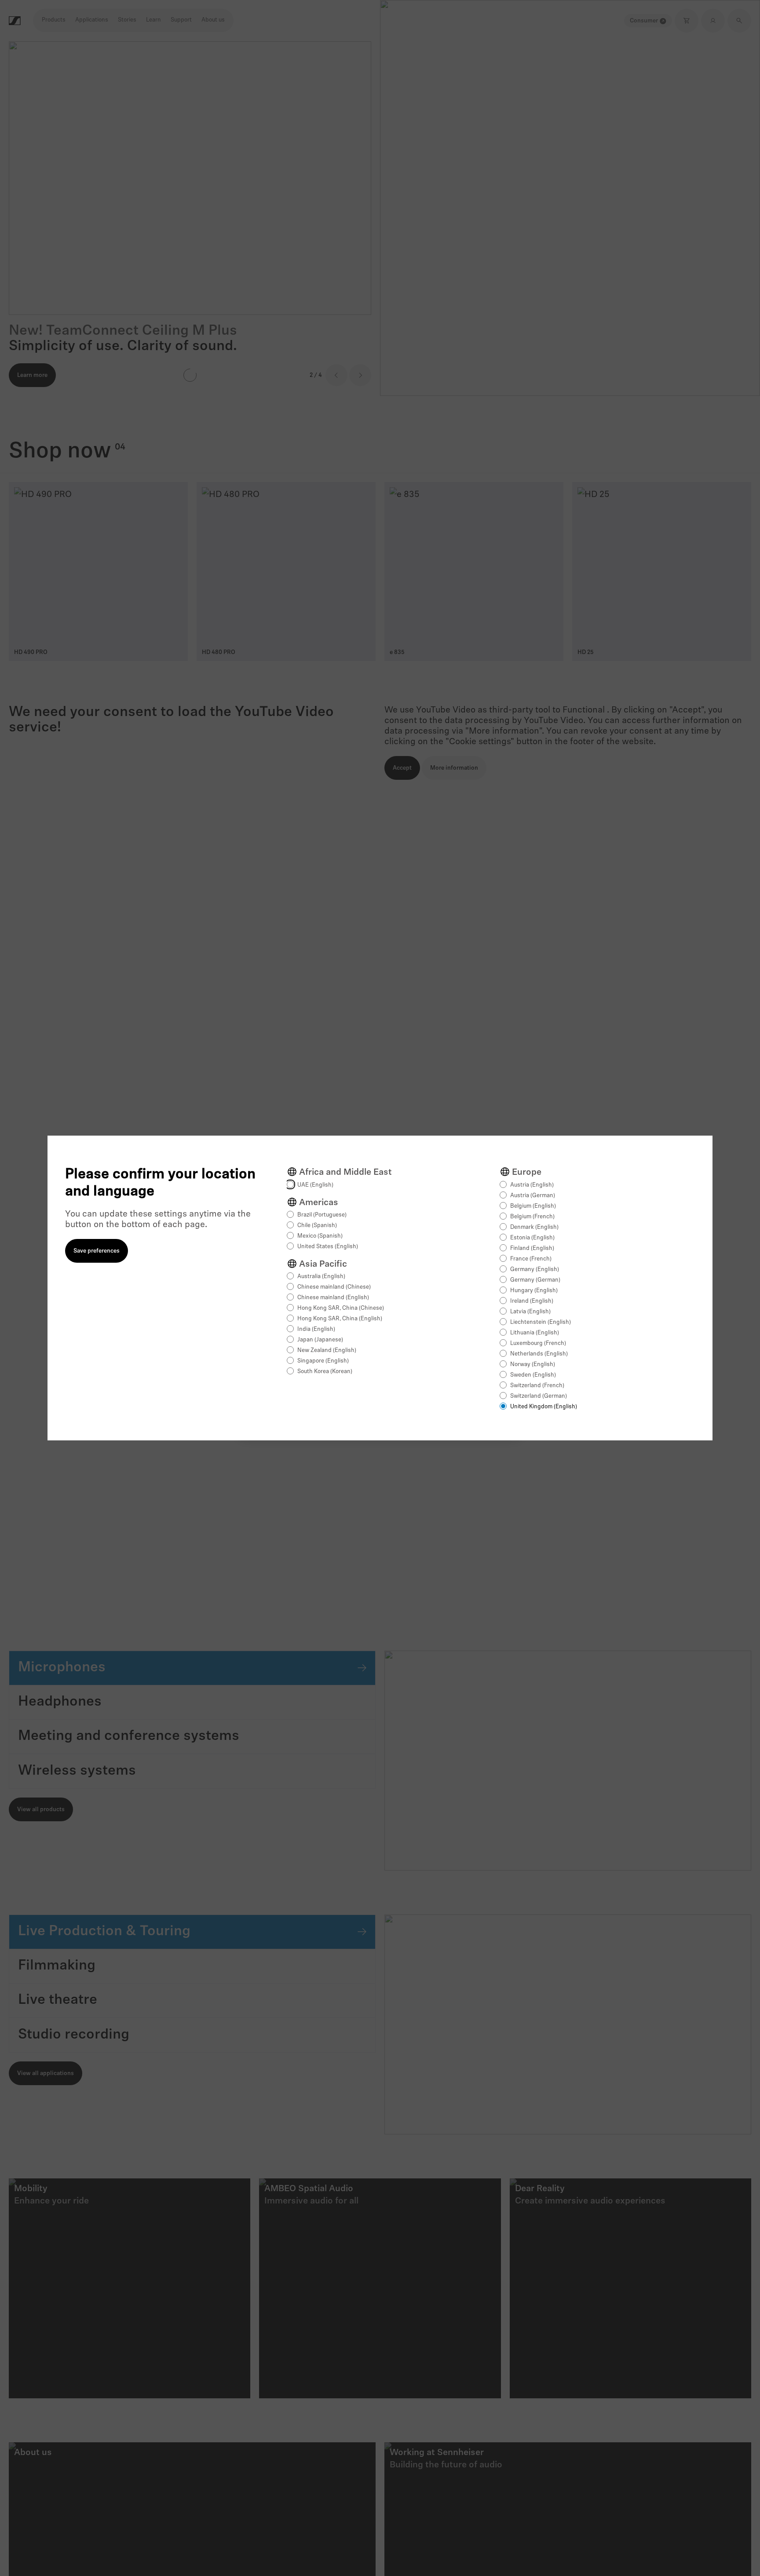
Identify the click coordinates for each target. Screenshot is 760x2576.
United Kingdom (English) (544, 1407)
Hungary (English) (534, 1291)
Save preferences (97, 1251)
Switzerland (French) (537, 1386)
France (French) (531, 1259)
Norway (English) (533, 1365)
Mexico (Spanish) (320, 1236)
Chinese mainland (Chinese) (334, 1287)
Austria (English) (532, 1185)
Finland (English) (532, 1248)
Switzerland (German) (539, 1396)
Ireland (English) (532, 1301)
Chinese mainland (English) (333, 1298)
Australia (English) (321, 1277)
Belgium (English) (533, 1206)
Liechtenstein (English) (541, 1322)
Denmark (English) (534, 1227)
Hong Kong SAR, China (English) (340, 1319)
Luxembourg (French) (538, 1343)
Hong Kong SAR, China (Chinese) (341, 1308)
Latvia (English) (530, 1312)
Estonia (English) (532, 1238)
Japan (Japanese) (320, 1340)
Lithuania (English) (535, 1333)
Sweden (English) (533, 1375)
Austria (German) (533, 1196)
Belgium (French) (532, 1217)
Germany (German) (535, 1280)
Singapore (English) (323, 1361)
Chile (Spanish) (317, 1226)
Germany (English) (535, 1270)
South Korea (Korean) (325, 1372)
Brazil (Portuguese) (322, 1215)
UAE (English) (315, 1185)
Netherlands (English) (539, 1354)
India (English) (316, 1329)
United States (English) (328, 1247)
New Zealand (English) (327, 1350)
